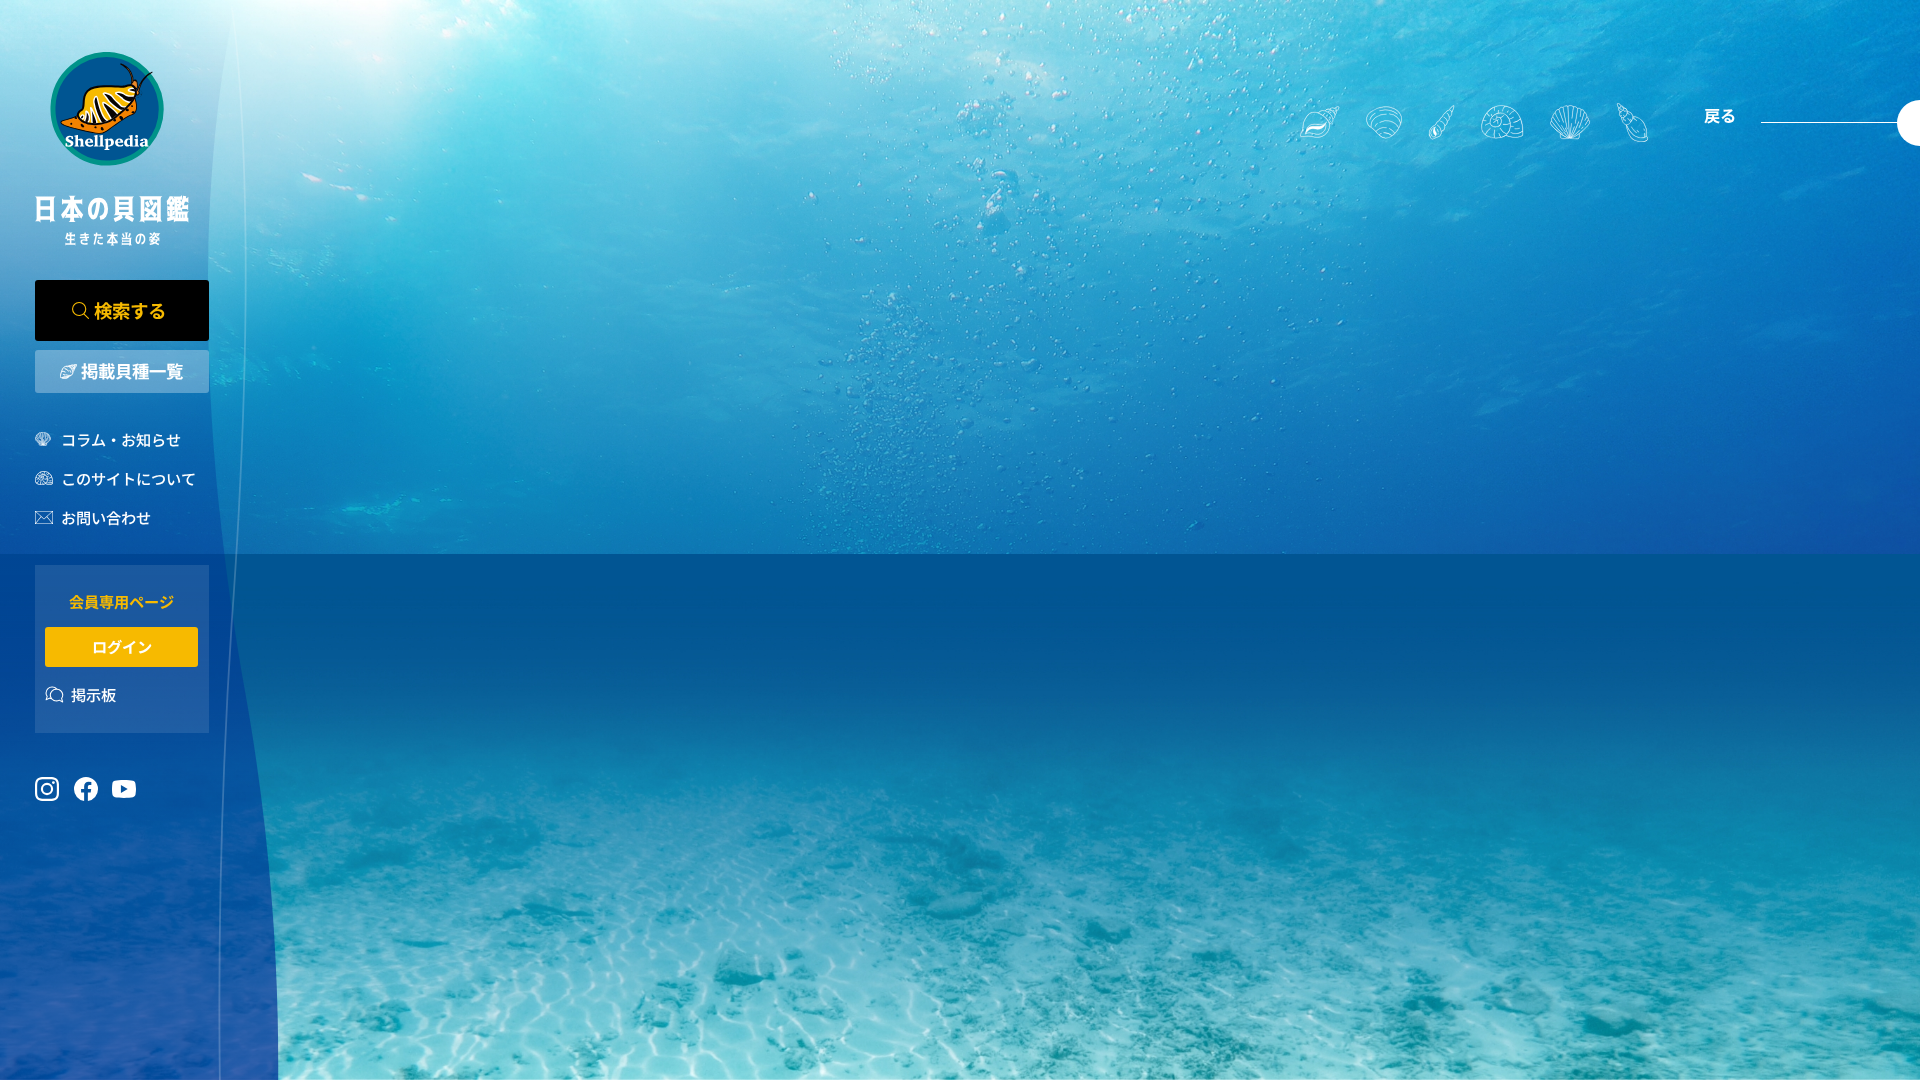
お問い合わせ (106, 517)
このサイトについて (128, 478)
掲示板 (93, 694)
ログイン (122, 646)
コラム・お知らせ (121, 439)
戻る (1720, 115)
